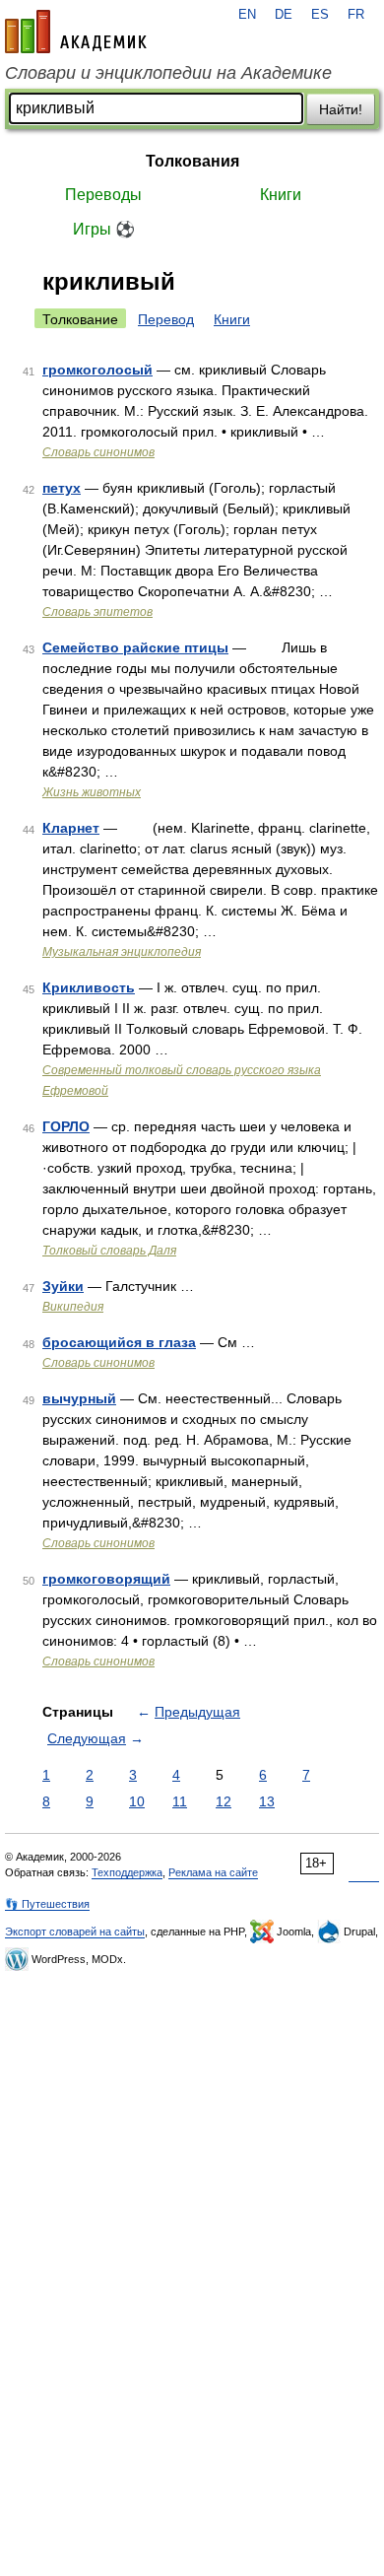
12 (224, 1801)
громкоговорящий (106, 1579)
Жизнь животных (92, 792)
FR (356, 15)
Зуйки (63, 1286)
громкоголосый (97, 370)
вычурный (79, 1398)
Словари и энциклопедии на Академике (168, 73)
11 (180, 1801)
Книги (281, 195)
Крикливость (89, 987)
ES (320, 15)
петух (62, 488)
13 (267, 1801)
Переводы (103, 195)
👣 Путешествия (47, 1904)
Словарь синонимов (98, 452)
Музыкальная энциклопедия (122, 952)
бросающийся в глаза (119, 1342)
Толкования (192, 161)
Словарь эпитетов (97, 612)
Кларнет (71, 828)
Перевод (166, 319)
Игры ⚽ (104, 229)
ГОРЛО (66, 1126)
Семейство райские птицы (135, 647)
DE (284, 15)
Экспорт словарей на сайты (75, 1932)
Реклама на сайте (213, 1872)
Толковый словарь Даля (109, 1251)
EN (247, 15)
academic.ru (76, 32)
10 (137, 1801)
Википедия (73, 1307)
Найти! (341, 109)
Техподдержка (127, 1872)
